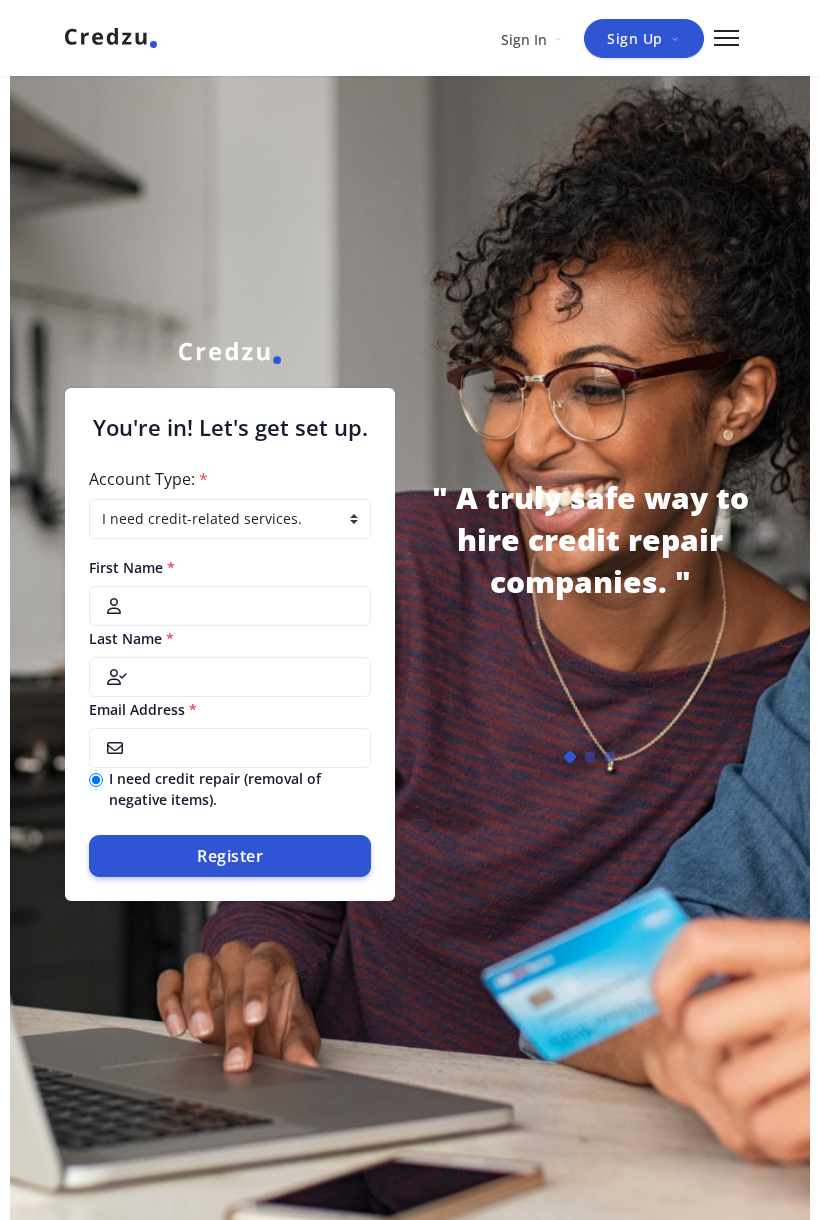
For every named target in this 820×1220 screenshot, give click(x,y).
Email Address (143, 709)
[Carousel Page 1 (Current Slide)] (570, 757)
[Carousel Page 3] (610, 757)
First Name (132, 567)
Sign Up (635, 38)
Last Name (131, 638)
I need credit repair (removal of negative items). (215, 789)
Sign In (524, 39)
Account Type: (148, 479)
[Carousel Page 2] (590, 757)
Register (230, 856)
